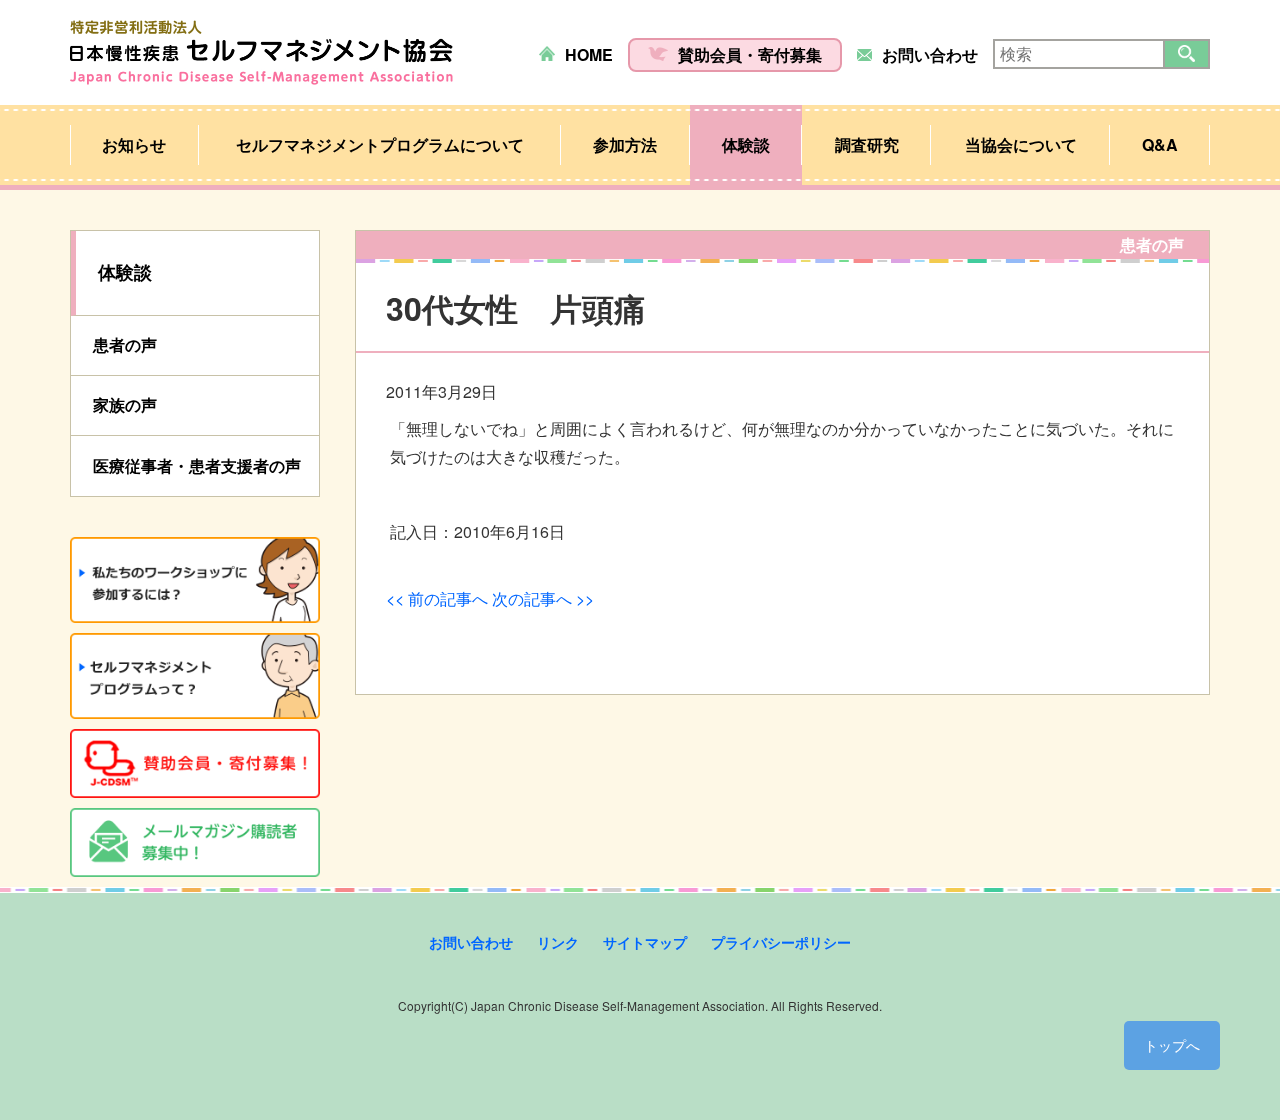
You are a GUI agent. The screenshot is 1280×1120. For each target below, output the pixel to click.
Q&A (1160, 144)
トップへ (1172, 1045)
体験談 (746, 144)
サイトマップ (645, 942)
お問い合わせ (930, 54)
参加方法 (625, 144)
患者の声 (125, 344)
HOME (589, 54)
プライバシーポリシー (781, 942)
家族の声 (125, 404)
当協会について (1021, 144)
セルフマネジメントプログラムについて (380, 144)
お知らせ (134, 144)
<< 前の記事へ (437, 598)
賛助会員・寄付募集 (750, 54)
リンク (558, 942)
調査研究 (867, 144)
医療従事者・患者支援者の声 (197, 465)
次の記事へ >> (543, 598)
